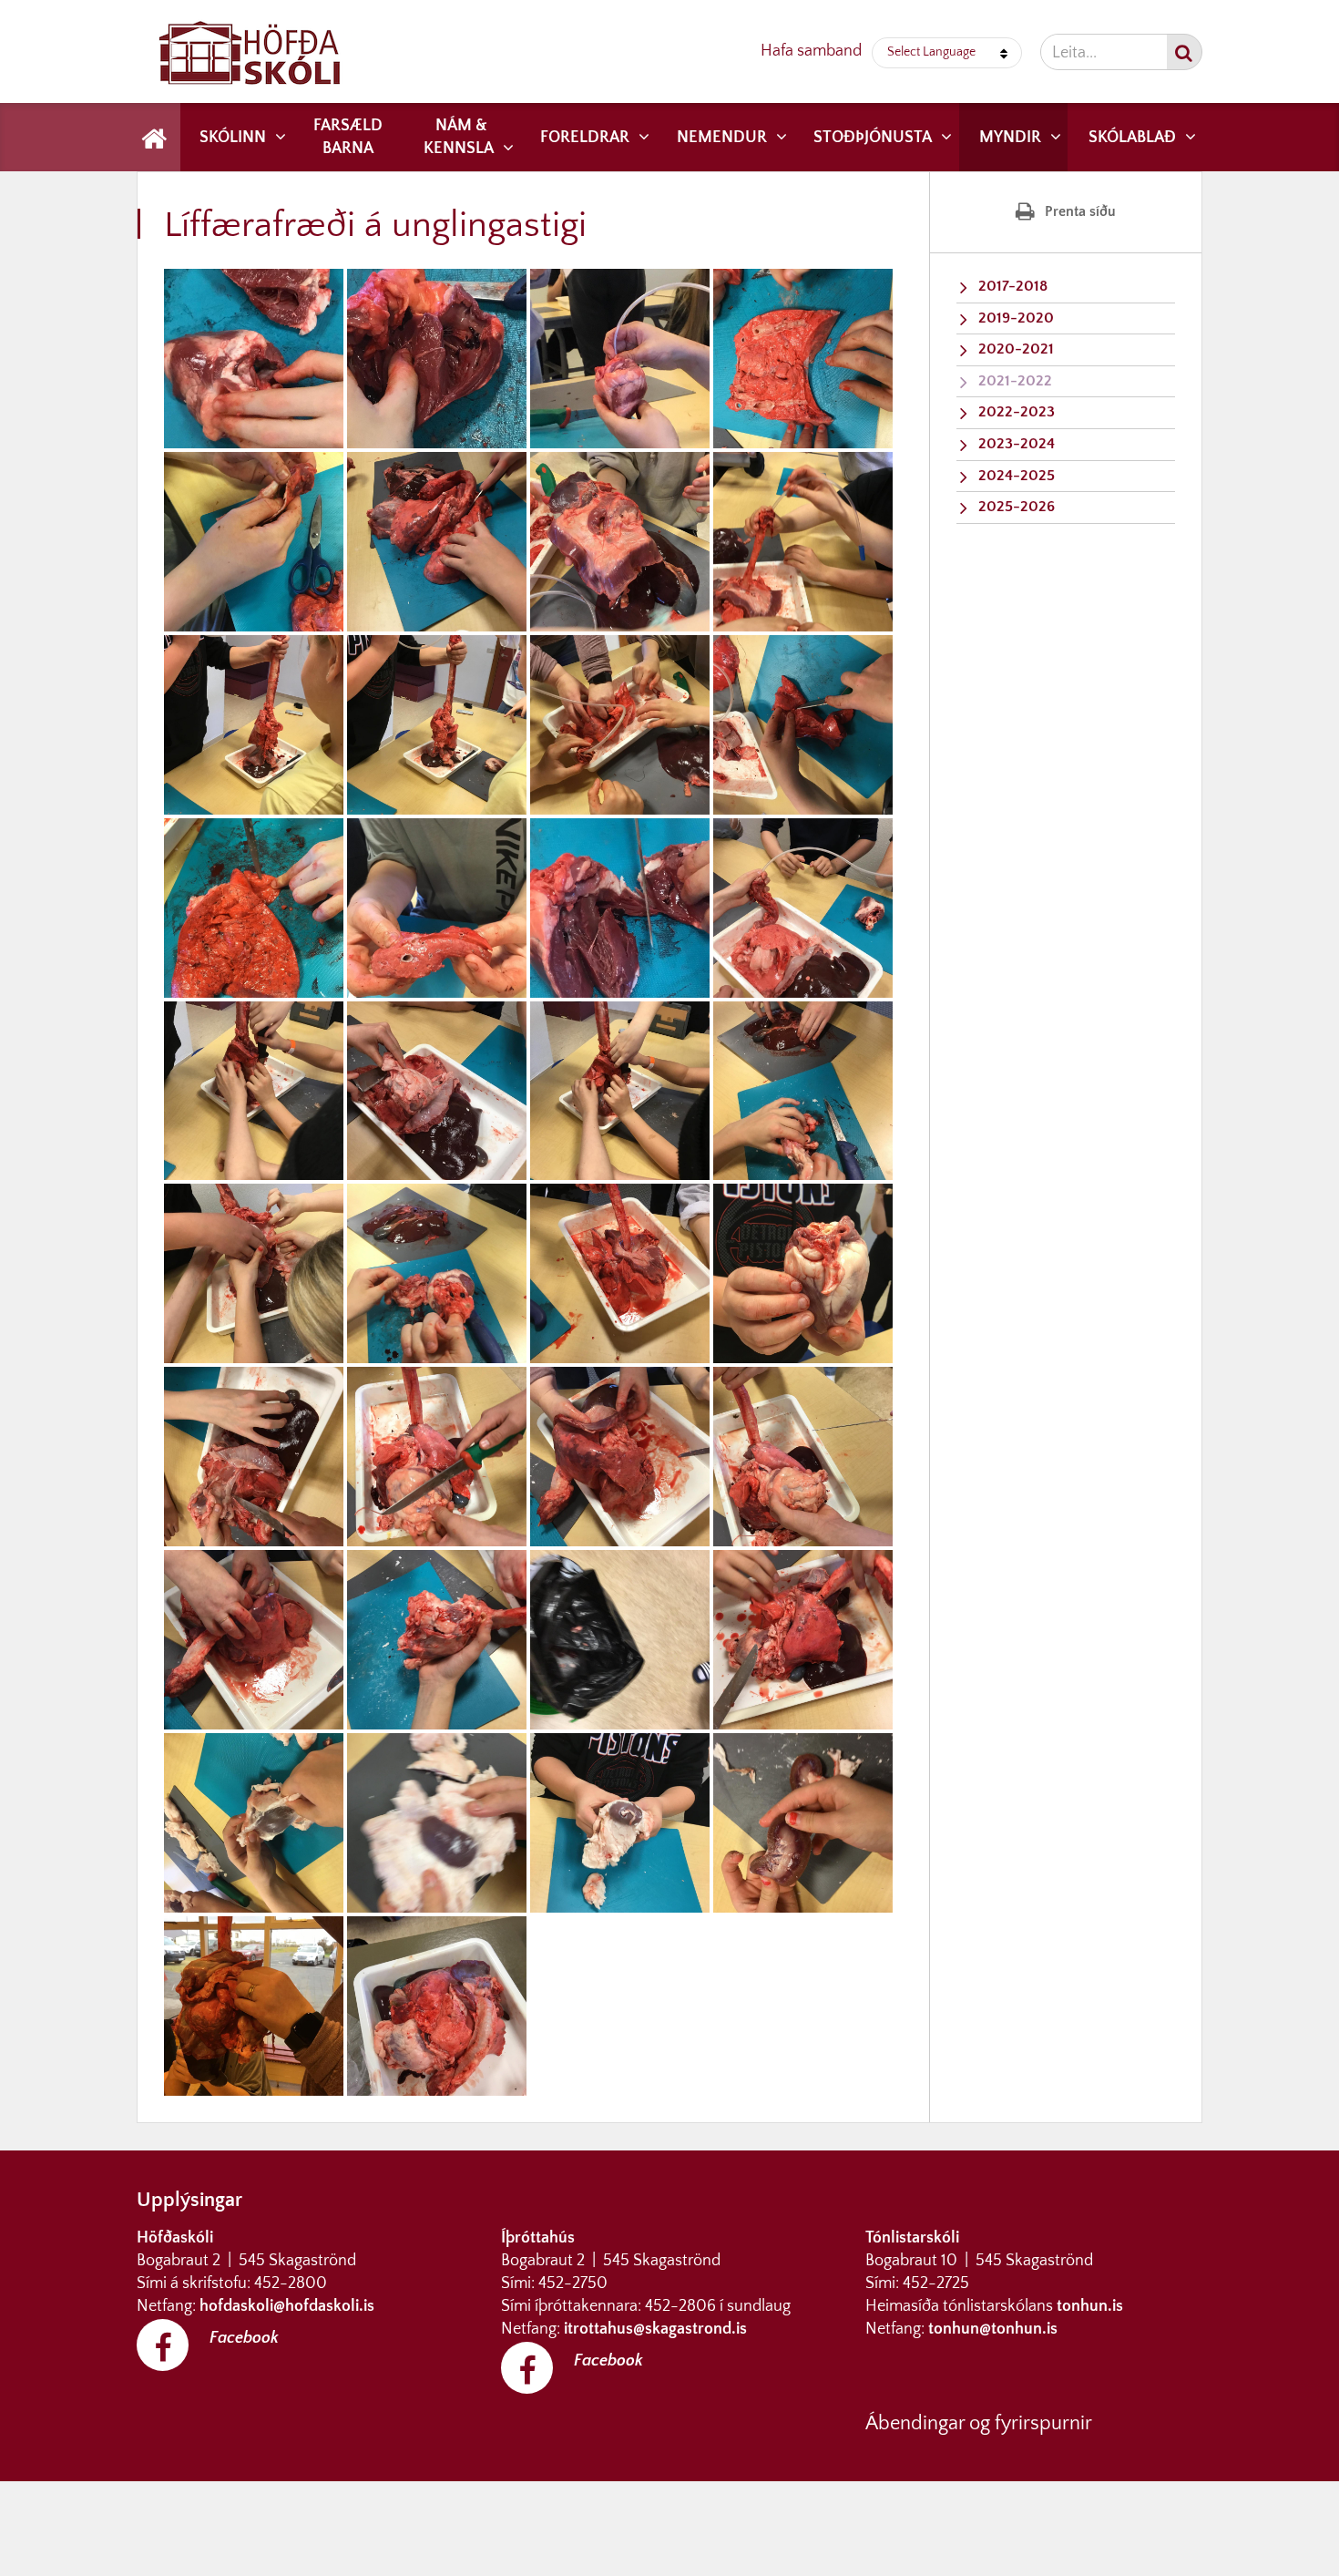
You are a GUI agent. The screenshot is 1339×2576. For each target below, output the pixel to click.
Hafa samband (811, 51)
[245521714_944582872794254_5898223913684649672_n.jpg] (437, 1457)
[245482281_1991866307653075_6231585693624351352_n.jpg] (803, 908)
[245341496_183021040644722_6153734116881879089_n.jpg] (437, 1091)
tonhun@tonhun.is (993, 2329)
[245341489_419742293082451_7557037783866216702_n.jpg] (254, 1823)
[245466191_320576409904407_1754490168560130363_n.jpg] (437, 1640)
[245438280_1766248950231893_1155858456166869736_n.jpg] (620, 1640)
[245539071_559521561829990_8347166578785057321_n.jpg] (803, 725)
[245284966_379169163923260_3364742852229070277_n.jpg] (620, 908)
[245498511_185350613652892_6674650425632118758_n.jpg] (254, 725)
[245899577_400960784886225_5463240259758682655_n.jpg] (437, 2006)
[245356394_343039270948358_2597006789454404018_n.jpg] (620, 542)
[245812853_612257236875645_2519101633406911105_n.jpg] (254, 1640)
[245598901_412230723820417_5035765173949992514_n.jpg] (254, 1273)
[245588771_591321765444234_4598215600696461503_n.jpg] (620, 1091)
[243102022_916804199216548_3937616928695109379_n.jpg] (803, 1640)
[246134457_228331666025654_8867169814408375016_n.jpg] (803, 359)
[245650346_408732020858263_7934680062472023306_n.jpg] (620, 359)
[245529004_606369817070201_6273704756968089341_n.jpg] (437, 1273)
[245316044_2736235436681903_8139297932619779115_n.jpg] (254, 542)
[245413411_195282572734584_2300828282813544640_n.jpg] (254, 1091)
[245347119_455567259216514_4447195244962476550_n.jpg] (620, 1273)
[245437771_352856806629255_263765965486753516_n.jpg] (254, 359)
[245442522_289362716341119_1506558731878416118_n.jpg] (803, 1457)
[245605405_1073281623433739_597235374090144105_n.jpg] (437, 1823)
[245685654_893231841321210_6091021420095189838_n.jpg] (437, 542)
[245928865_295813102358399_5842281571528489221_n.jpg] (803, 1273)
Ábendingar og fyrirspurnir (979, 2423)
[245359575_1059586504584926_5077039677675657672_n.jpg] (254, 908)
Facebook (244, 2338)
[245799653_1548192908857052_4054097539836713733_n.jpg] (254, 2006)
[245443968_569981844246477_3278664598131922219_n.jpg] (803, 1823)
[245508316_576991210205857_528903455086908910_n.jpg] (437, 359)
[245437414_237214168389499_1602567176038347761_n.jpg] (437, 908)
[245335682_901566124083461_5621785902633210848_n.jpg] (803, 542)
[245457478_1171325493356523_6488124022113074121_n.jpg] (620, 1457)
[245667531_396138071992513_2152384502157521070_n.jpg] (803, 1091)
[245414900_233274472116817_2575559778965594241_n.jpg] (437, 725)
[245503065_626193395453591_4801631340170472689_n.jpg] (620, 725)
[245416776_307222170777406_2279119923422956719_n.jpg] (620, 1823)
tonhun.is (1090, 2306)
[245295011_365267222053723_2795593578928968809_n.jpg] (254, 1457)
